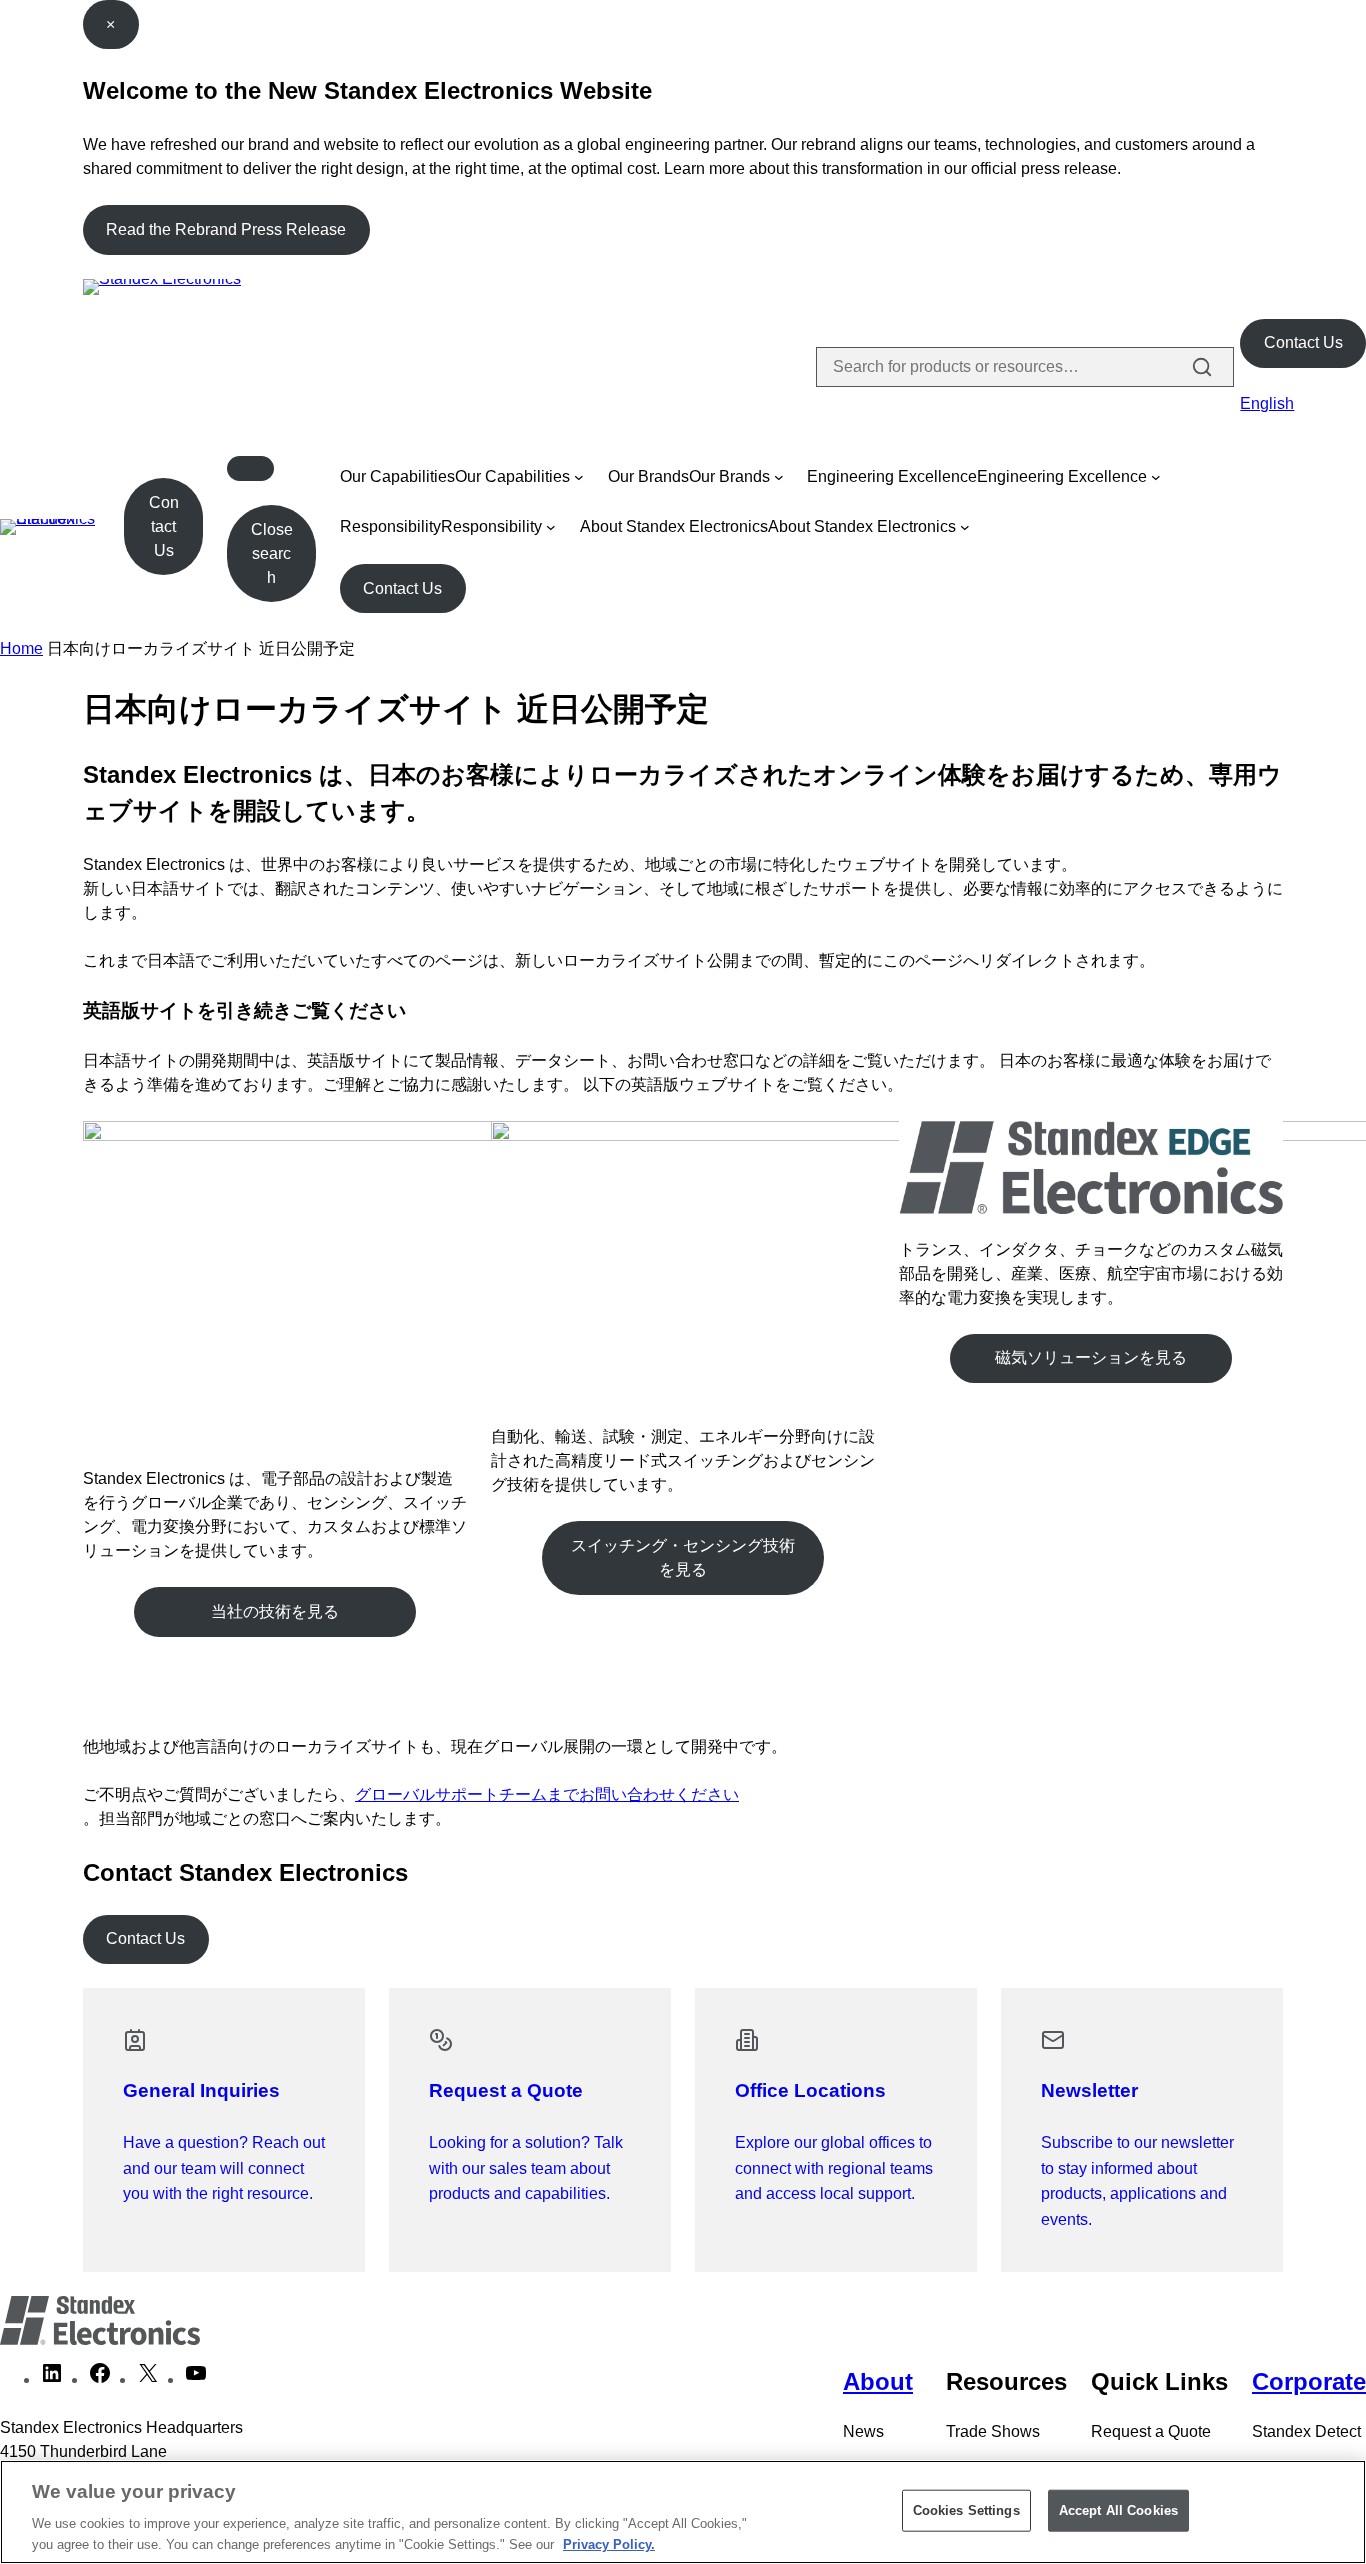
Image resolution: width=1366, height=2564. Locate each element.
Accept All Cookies (1118, 2510)
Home (21, 648)
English (1267, 403)
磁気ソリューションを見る (1091, 1357)
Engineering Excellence (892, 476)
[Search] (1202, 367)
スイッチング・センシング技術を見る (683, 1557)
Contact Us (1303, 342)
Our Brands (648, 476)
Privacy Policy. (609, 2543)
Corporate (1309, 2381)
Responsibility (390, 526)
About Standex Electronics (674, 526)
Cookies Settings (966, 2510)
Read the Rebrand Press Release (226, 229)
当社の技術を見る (275, 1611)
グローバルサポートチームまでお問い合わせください (547, 1794)
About (878, 2381)
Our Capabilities (397, 476)
